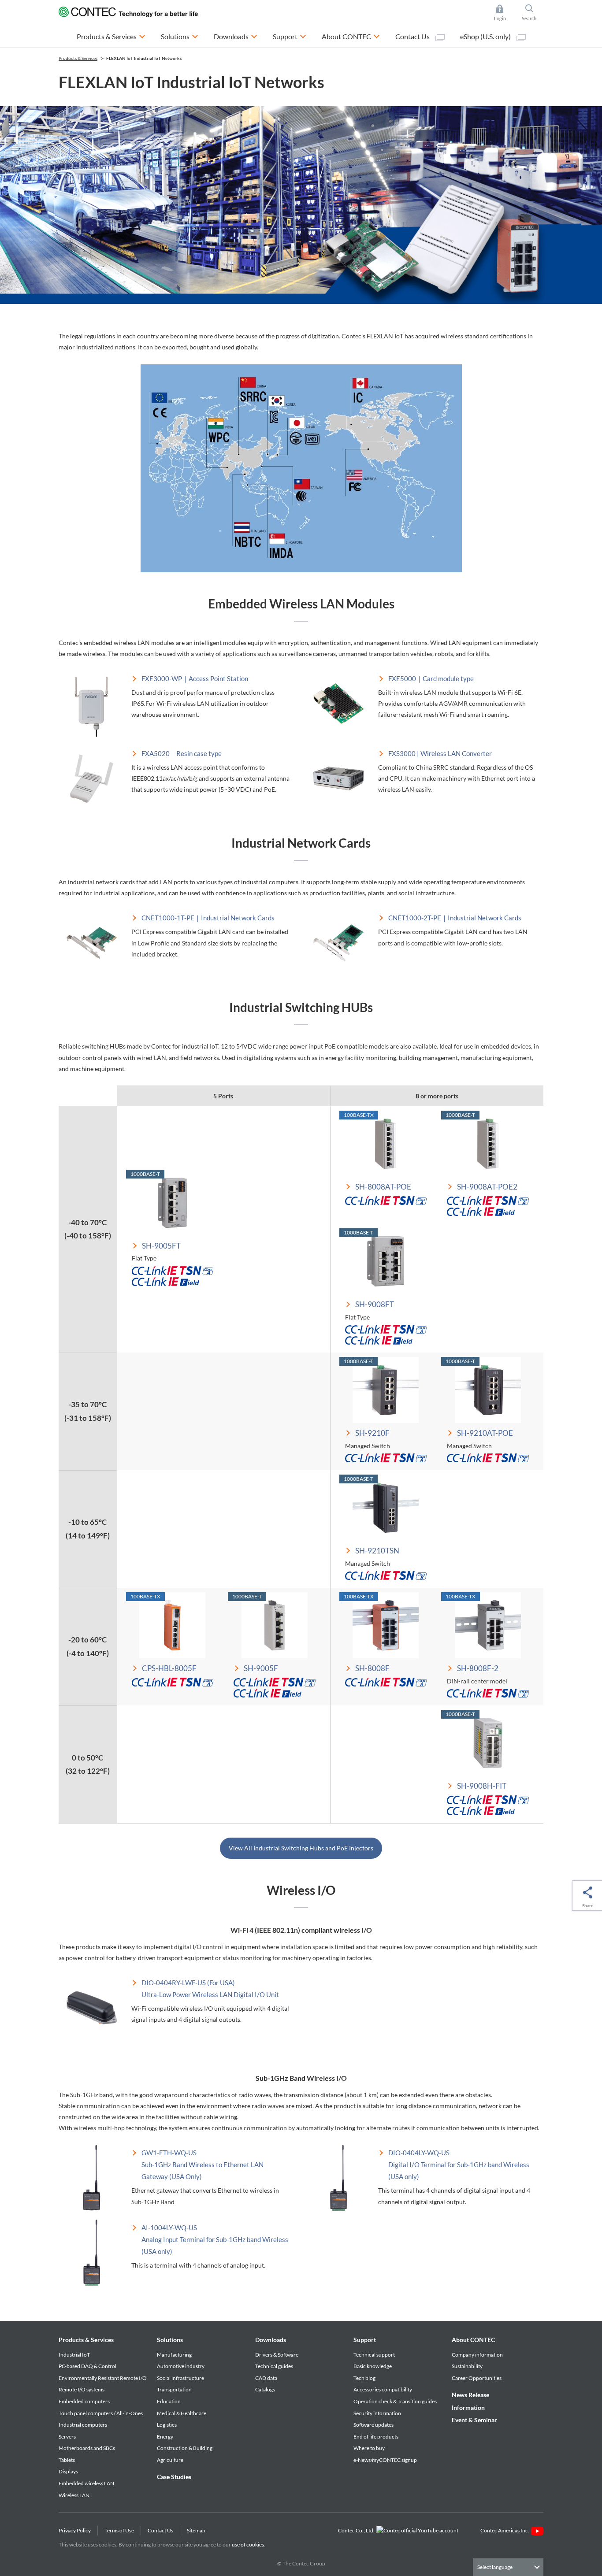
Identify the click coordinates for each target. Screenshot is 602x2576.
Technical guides (274, 2366)
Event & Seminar (474, 2420)
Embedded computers (84, 2401)
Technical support (374, 2355)
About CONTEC (473, 2340)
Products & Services (86, 2340)
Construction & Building (185, 2448)
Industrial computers (83, 2425)
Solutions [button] (180, 36)
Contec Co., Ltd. (357, 2530)
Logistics (167, 2425)
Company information (477, 2355)
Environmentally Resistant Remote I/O (103, 2378)
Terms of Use (119, 2530)
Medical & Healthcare (182, 2413)
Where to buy (369, 2448)
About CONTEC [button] (351, 36)
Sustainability (467, 2366)
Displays (68, 2471)
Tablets (67, 2460)
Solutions (170, 2340)
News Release (470, 2395)
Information (468, 2407)
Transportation (174, 2389)
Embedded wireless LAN (86, 2483)
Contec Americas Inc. (506, 2530)
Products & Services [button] (111, 36)
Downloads (271, 2340)
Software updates (373, 2425)
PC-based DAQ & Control (87, 2366)
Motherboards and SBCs (87, 2448)
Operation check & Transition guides (395, 2401)
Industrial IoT (74, 2355)
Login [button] (504, 13)
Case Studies (174, 2477)
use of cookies (248, 2544)
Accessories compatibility (383, 2389)
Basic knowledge (373, 2366)
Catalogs (265, 2389)
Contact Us (413, 36)
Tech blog (364, 2378)
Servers (67, 2437)
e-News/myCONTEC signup (385, 2460)
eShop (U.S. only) (486, 36)
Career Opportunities (477, 2378)
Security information (377, 2413)
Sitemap (196, 2530)
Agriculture (170, 2460)
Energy (165, 2437)
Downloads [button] (236, 36)
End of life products (376, 2437)
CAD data (266, 2378)
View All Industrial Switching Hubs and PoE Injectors (301, 1848)
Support (365, 2340)
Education (169, 2401)
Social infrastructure (180, 2378)
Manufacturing (174, 2355)
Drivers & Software (277, 2355)
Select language (495, 2567)
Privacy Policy (75, 2530)
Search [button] (533, 13)
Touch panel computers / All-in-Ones (101, 2413)
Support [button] (290, 36)
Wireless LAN (74, 2495)
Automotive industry (181, 2366)
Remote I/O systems (82, 2389)
